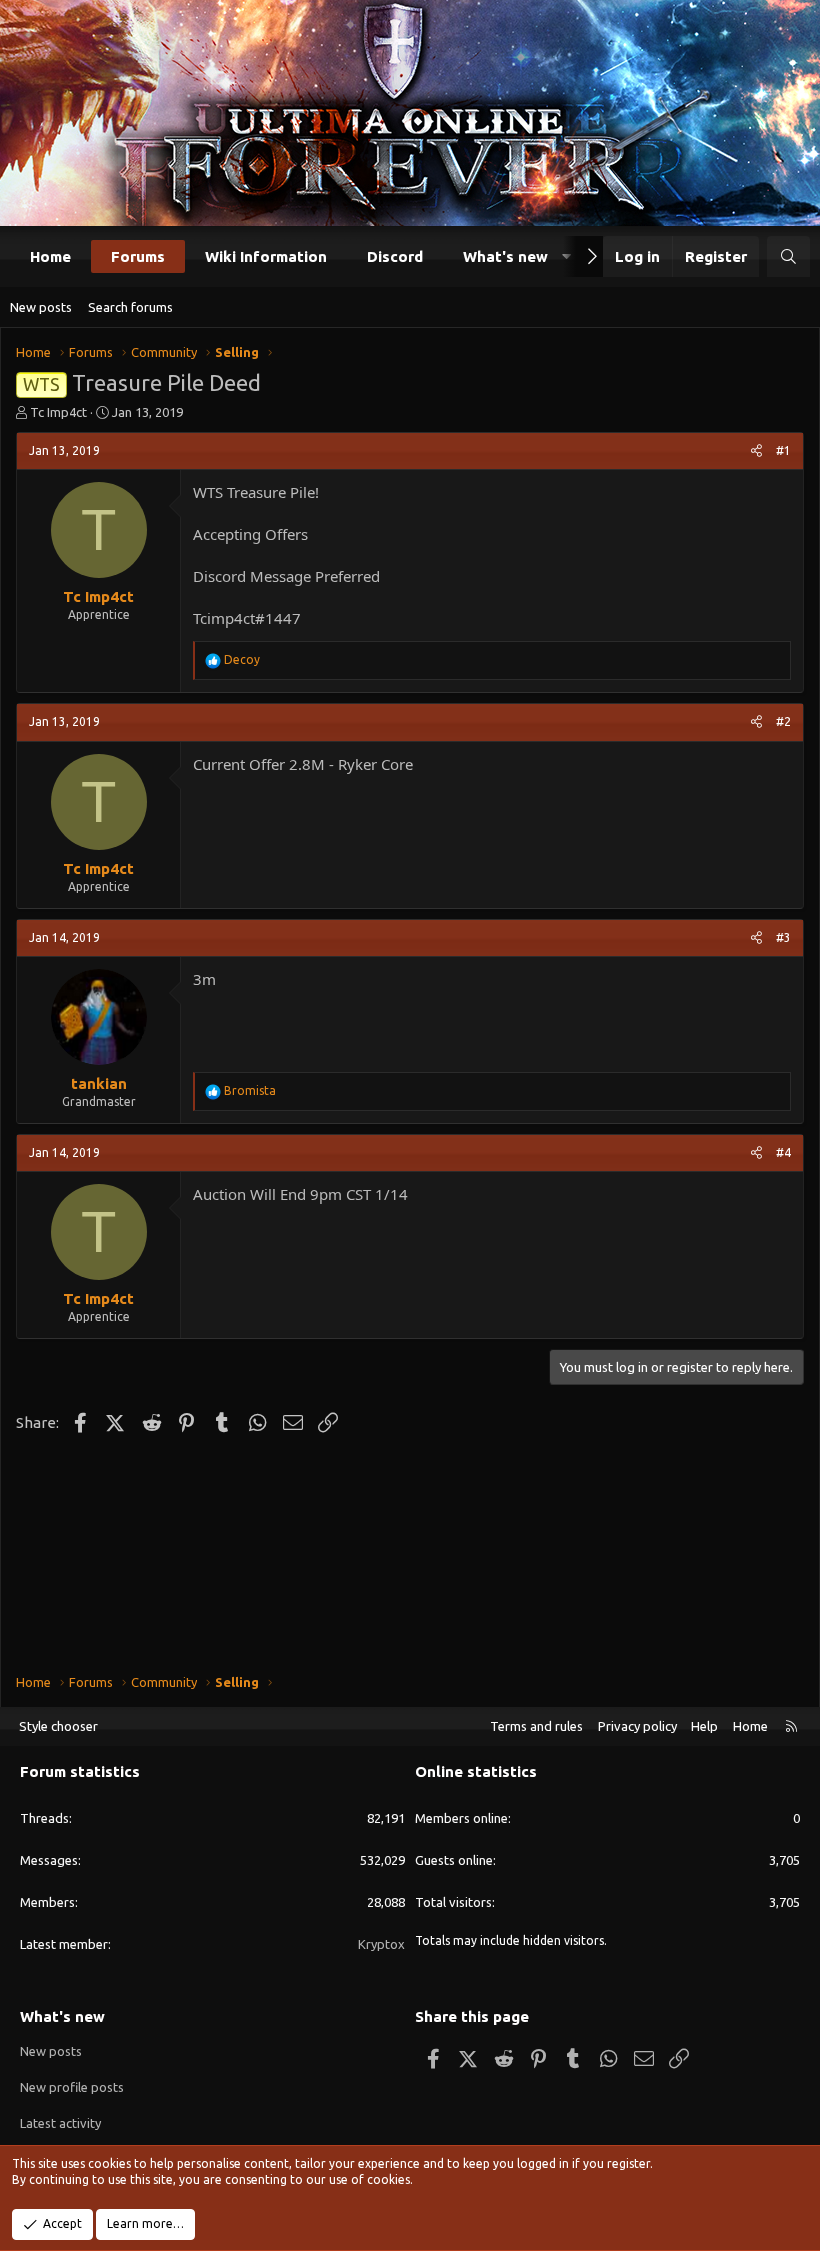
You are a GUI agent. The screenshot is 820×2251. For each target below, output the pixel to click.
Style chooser (58, 1726)
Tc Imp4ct (58, 412)
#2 (783, 721)
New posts (41, 307)
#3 (783, 937)
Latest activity (60, 2123)
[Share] (756, 451)
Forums (138, 256)
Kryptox (381, 1944)
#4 (783, 1152)
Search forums (130, 307)
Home (50, 256)
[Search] (788, 256)
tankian (99, 1083)
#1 (783, 450)
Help (704, 1726)
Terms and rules (536, 1726)
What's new (505, 256)
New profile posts (72, 2087)
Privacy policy (637, 1726)
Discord (395, 256)
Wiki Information (266, 256)
